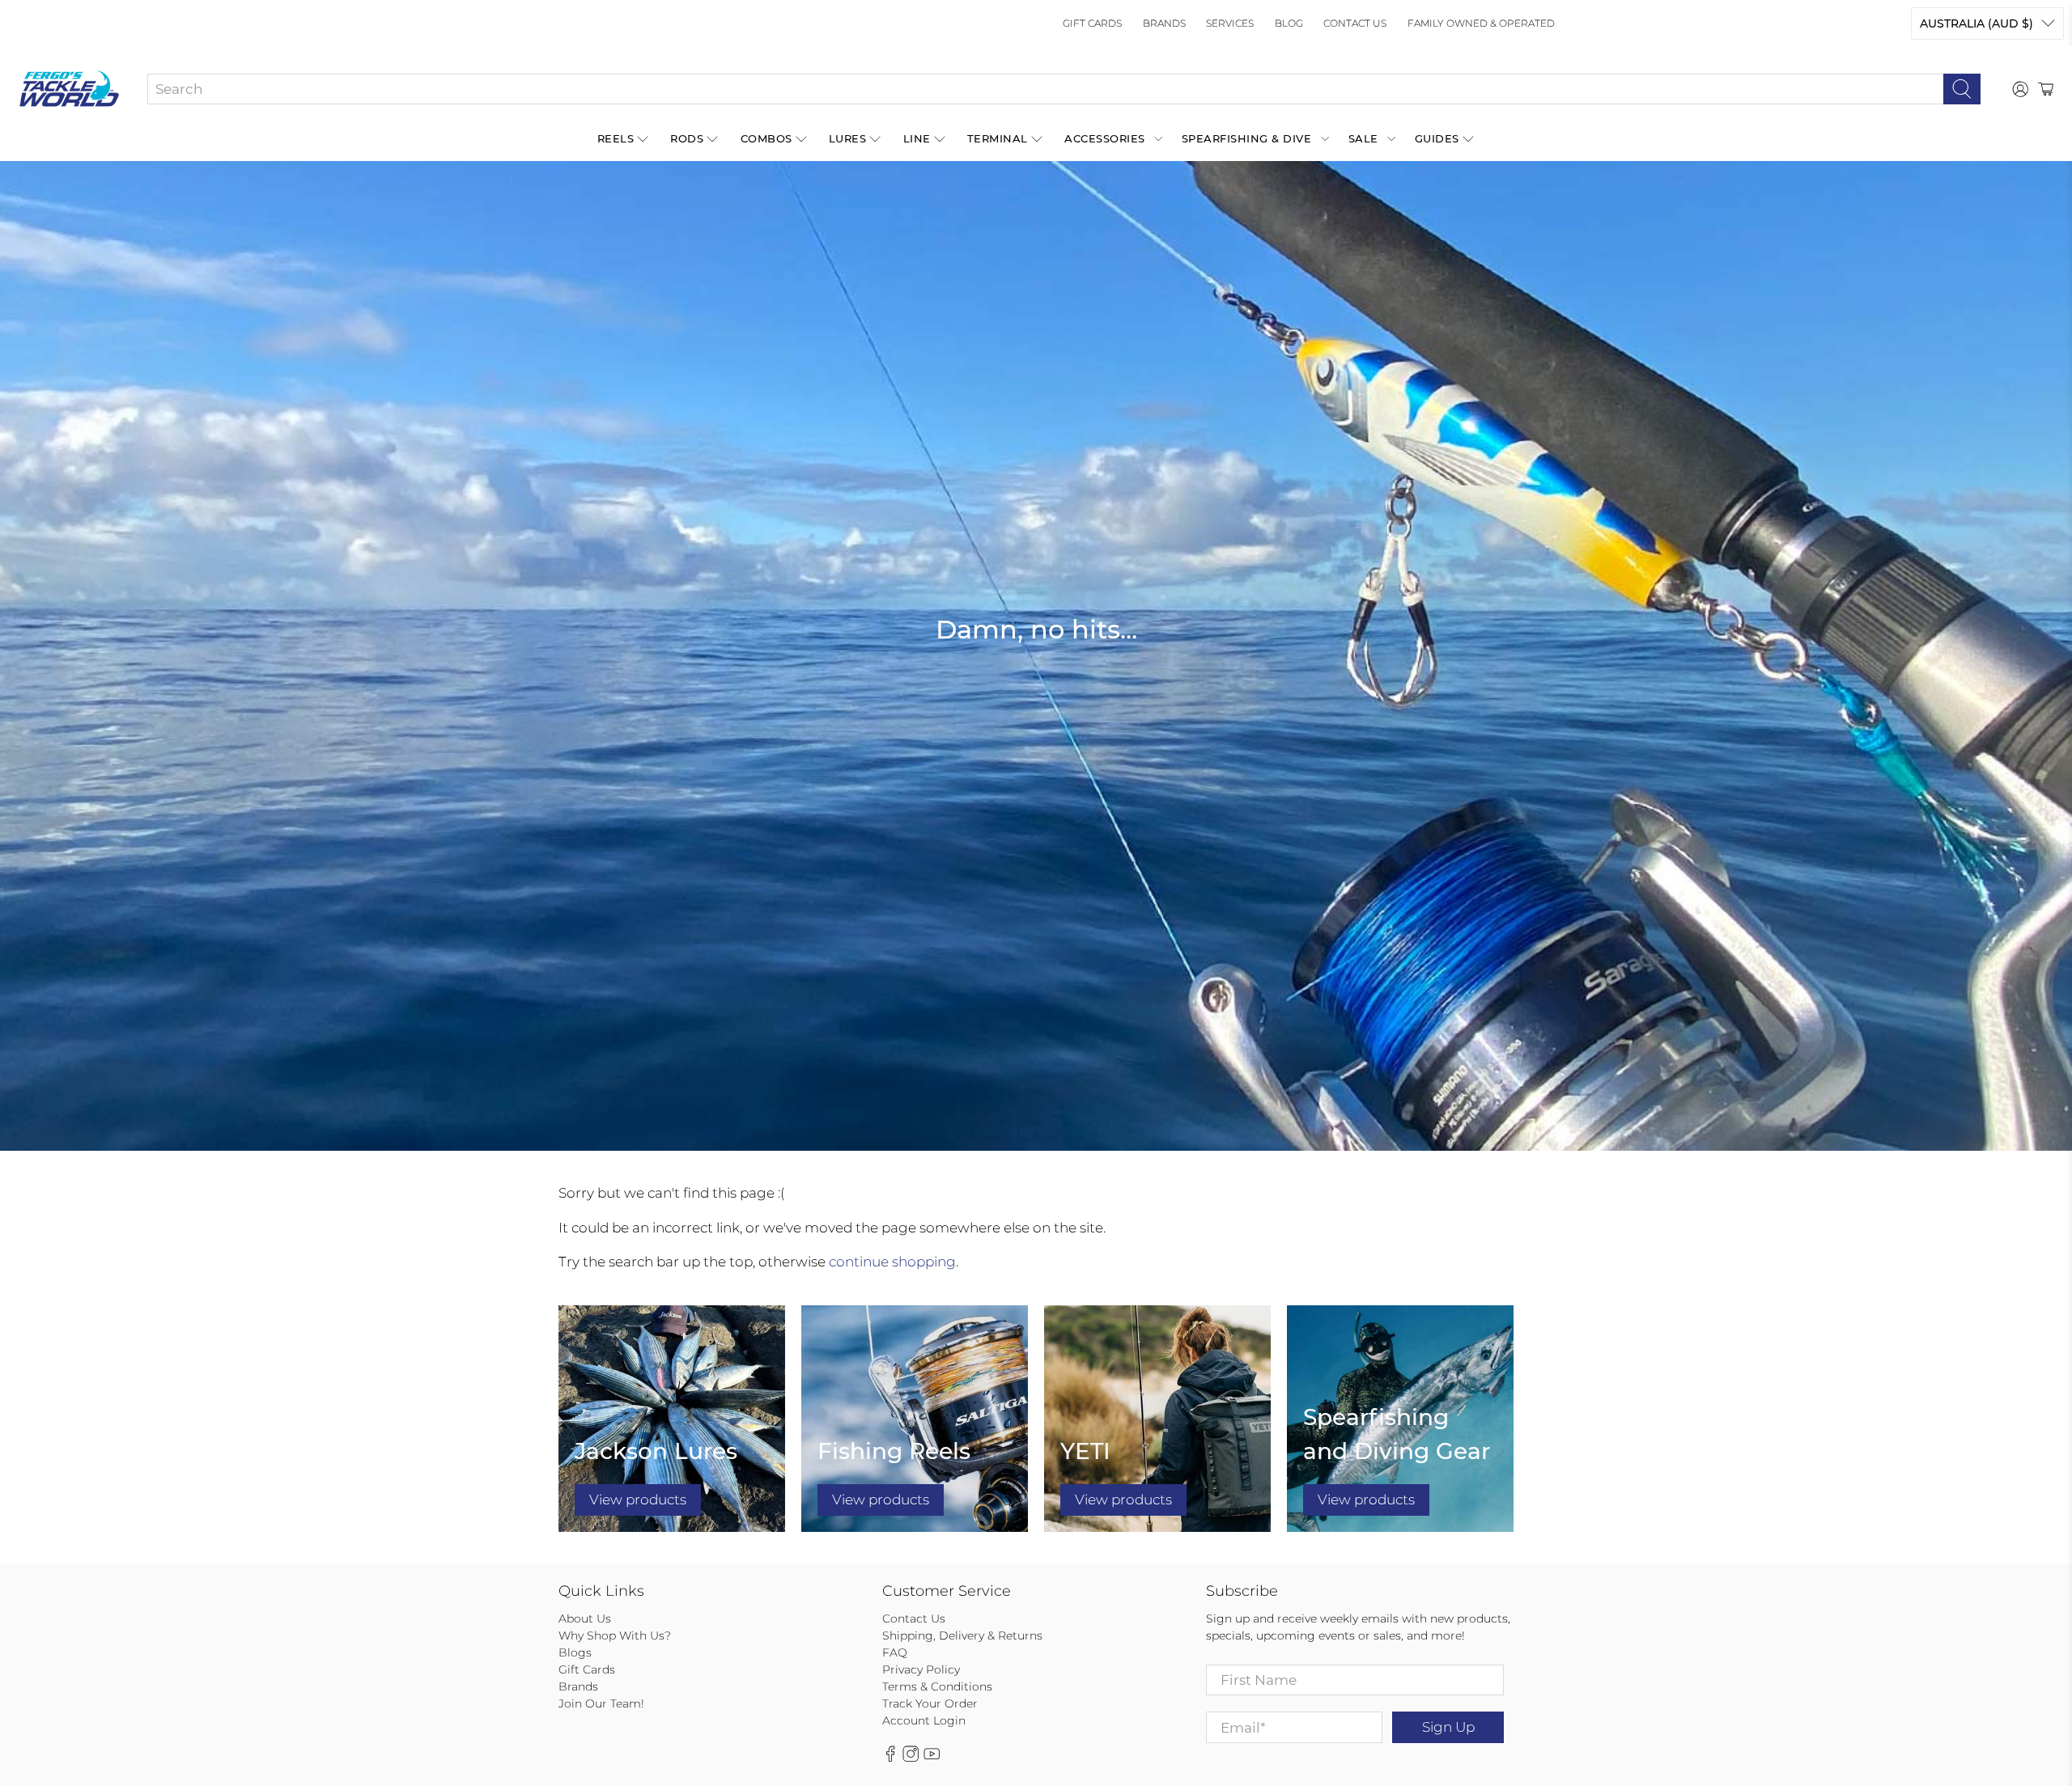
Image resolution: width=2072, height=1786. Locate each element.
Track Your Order (930, 1703)
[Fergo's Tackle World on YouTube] (932, 1758)
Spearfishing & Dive (1247, 138)
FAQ (895, 1652)
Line (917, 138)
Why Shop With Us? (615, 1635)
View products (638, 1500)
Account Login (924, 1720)
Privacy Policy (921, 1669)
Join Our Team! (601, 1703)
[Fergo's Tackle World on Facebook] (890, 1758)
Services (1230, 23)
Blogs (575, 1652)
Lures (848, 138)
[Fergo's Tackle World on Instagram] (911, 1758)
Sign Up (1448, 1727)
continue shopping (892, 1262)
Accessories (1105, 138)
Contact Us (1355, 23)
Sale (1363, 138)
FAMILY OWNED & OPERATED (1481, 23)
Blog (1289, 23)
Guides (1437, 138)
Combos (766, 138)
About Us (585, 1618)
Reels (616, 138)
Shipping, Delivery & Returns (962, 1635)
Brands (1164, 23)
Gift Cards (1092, 23)
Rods (687, 138)
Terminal (998, 138)
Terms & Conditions (937, 1686)
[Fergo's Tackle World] (69, 89)
